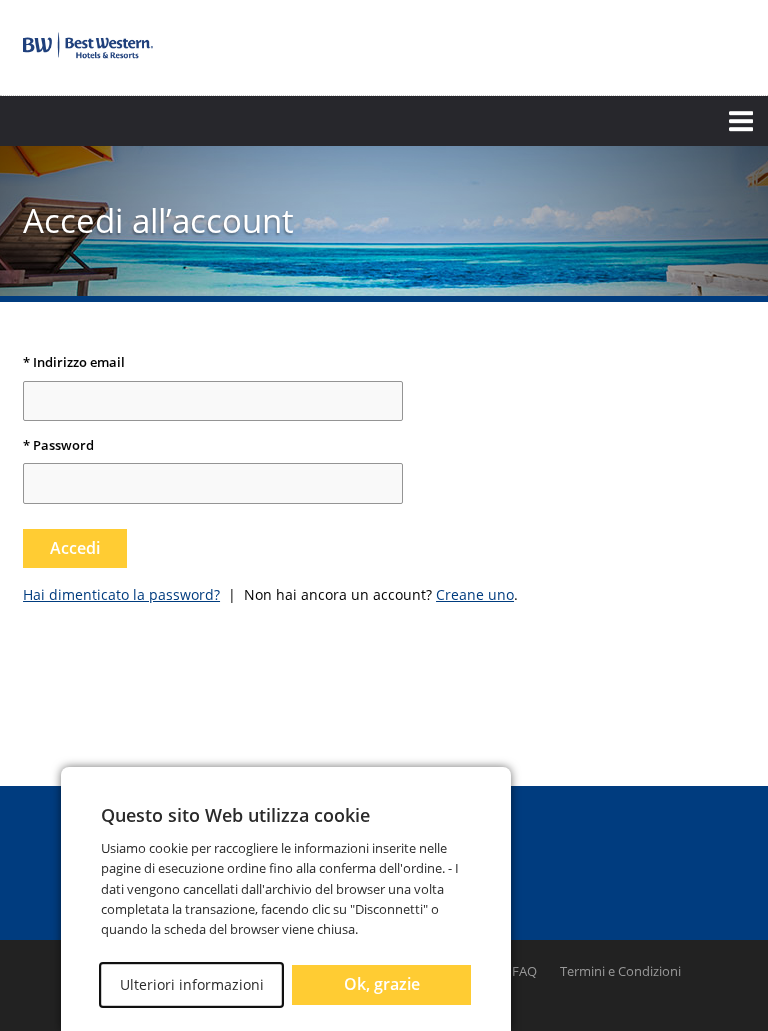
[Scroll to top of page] (730, 732)
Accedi (75, 548)
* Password (58, 446)
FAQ (524, 971)
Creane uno (475, 594)
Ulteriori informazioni (192, 984)
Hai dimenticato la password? (121, 594)
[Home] (88, 45)
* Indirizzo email (74, 363)
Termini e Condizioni (620, 971)
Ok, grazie (382, 984)
